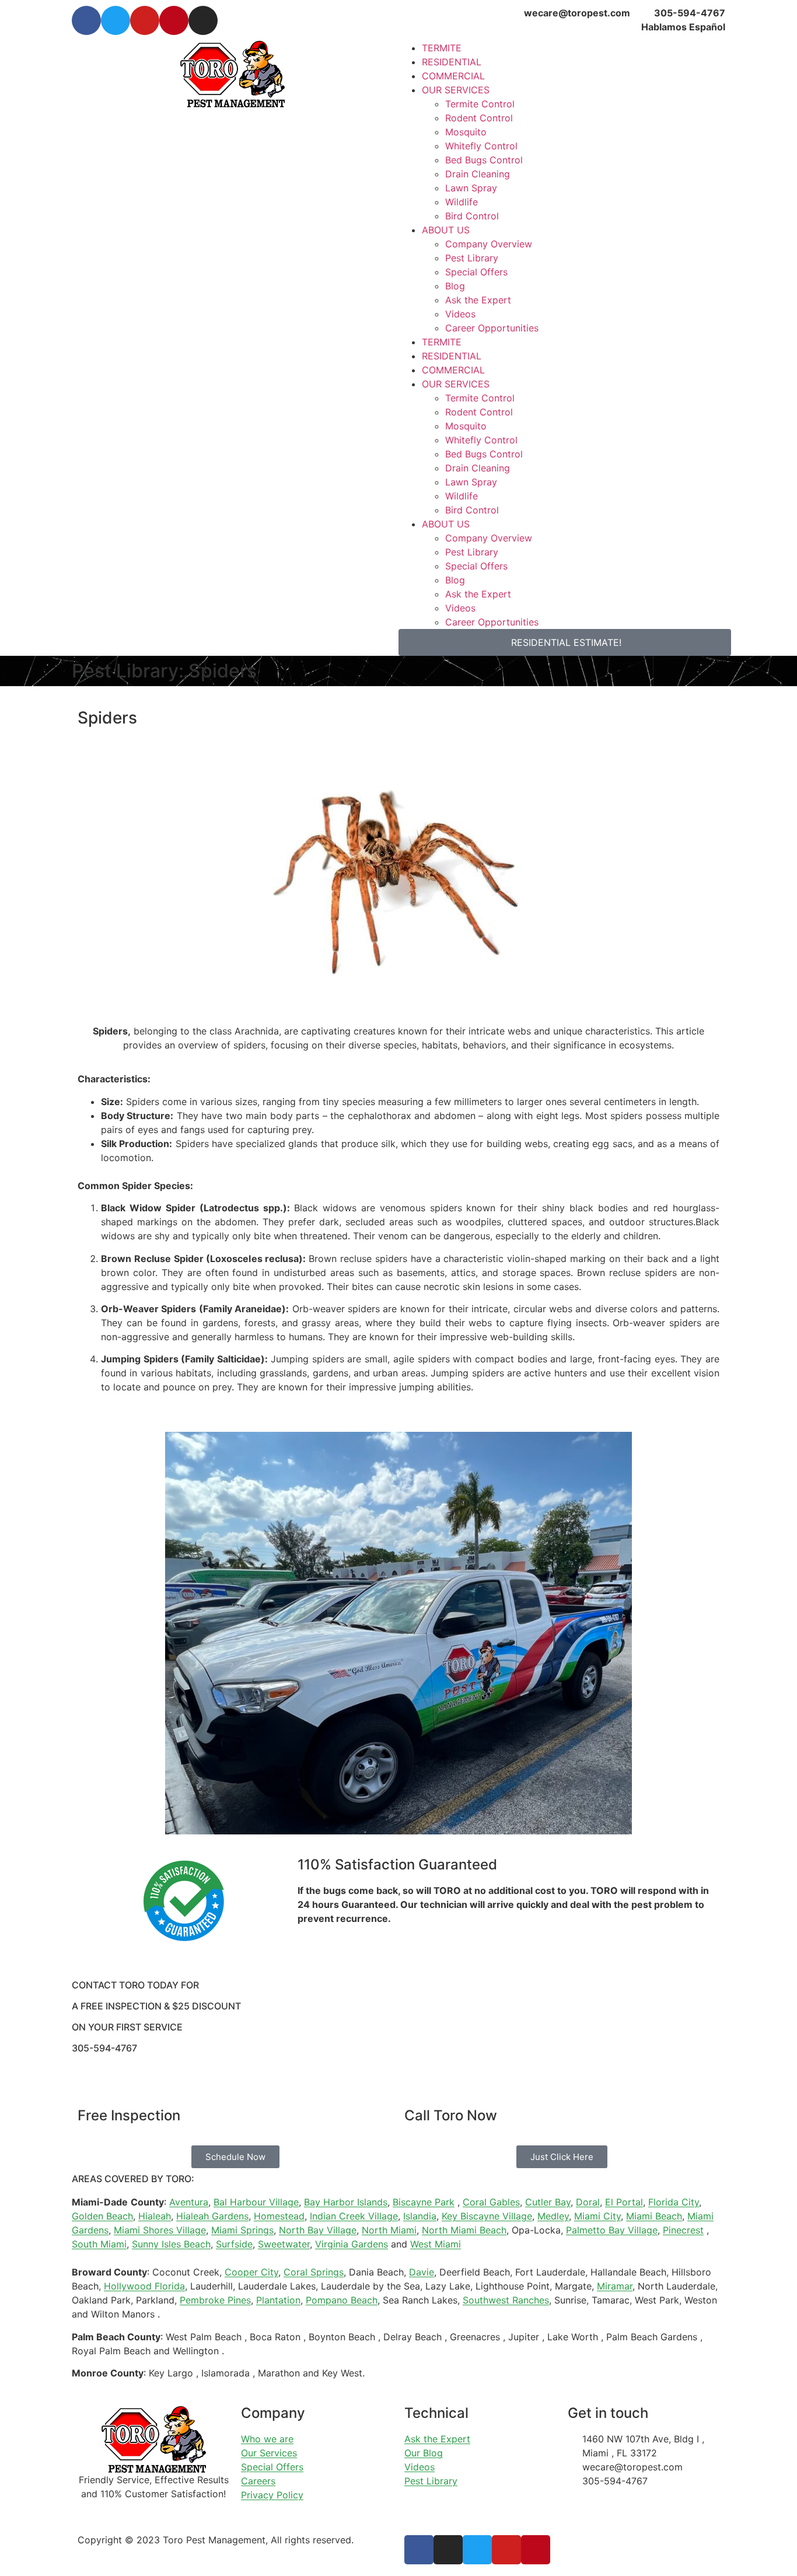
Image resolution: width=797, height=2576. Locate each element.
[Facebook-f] (419, 2550)
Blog (455, 286)
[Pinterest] (174, 20)
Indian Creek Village (354, 2216)
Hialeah (155, 2216)
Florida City (674, 2202)
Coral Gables (491, 2202)
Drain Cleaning (478, 174)
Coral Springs (314, 2272)
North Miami (389, 2230)
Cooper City (251, 2272)
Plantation (278, 2300)
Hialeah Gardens (212, 2216)
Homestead (279, 2216)
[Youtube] (145, 20)
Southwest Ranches (506, 2300)
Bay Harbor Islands (346, 2202)
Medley (553, 2216)
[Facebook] (86, 20)
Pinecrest (683, 2230)
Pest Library (472, 258)
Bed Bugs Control (484, 160)
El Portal (624, 2202)
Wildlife (462, 202)
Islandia (420, 2216)
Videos (460, 314)
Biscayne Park (424, 2202)
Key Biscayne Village (487, 2216)
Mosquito (466, 132)
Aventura (189, 2202)
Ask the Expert (478, 300)
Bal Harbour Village (256, 2202)
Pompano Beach (342, 2300)
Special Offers (476, 272)
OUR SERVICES (456, 90)
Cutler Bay (548, 2202)
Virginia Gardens (352, 2244)
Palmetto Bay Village (612, 2230)
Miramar (615, 2286)
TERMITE (442, 48)
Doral (588, 2202)
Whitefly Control (481, 146)
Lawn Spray (471, 188)
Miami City (597, 2216)
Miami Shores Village (160, 2230)
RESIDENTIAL (452, 62)
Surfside (234, 2244)
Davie (422, 2272)
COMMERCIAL (453, 76)
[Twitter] (116, 20)
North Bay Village (318, 2230)
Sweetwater (284, 2244)
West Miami (436, 2244)
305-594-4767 (104, 2048)
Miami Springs (242, 2230)
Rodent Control (479, 118)
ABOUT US (446, 230)
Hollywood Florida (144, 2286)
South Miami (99, 2244)
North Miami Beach (464, 2230)
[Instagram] (203, 20)
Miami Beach (654, 2216)
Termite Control (480, 104)
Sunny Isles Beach (171, 2244)
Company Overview (489, 244)
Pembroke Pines (215, 2300)
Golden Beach (102, 2216)
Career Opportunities (492, 328)
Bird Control (472, 216)
